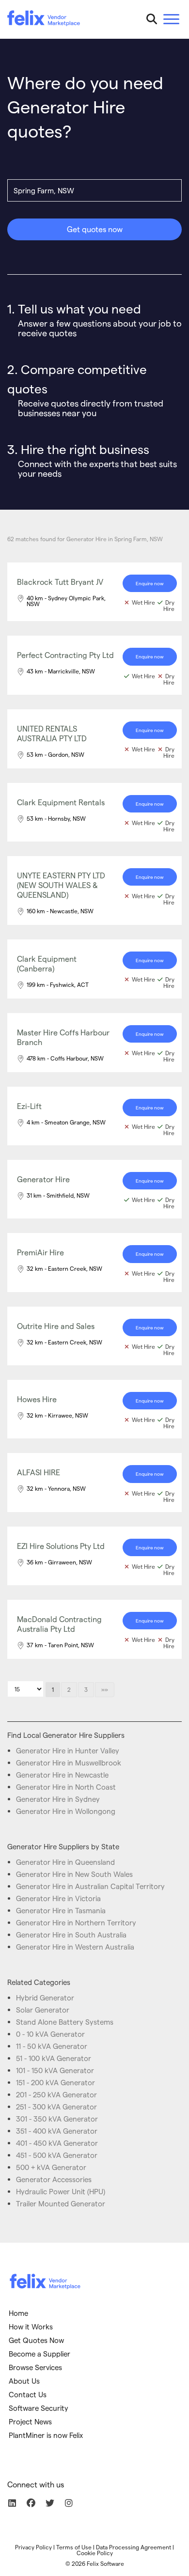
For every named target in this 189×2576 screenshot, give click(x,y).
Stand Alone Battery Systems (65, 2022)
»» (105, 1689)
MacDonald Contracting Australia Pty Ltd (59, 1624)
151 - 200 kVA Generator (55, 2082)
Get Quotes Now (36, 2340)
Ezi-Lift (29, 1106)
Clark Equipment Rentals (61, 802)
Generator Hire (43, 1179)
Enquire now (150, 583)
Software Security (39, 2408)
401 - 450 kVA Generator (57, 2143)
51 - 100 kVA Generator (54, 2058)
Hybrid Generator (45, 1998)
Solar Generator (43, 2010)
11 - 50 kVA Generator (52, 2046)
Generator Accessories (54, 2179)
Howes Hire (37, 1399)
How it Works (31, 2326)
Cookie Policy (95, 2553)
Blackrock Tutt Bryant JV (60, 582)
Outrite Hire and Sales (56, 1326)
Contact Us (28, 2394)
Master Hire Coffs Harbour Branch (63, 1037)
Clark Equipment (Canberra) (47, 963)
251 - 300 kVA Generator (56, 2107)
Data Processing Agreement (134, 2547)
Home (18, 2313)
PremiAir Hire (40, 1252)
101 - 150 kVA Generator (55, 2070)
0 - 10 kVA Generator (50, 2034)
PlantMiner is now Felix (46, 2435)
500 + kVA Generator (51, 2167)
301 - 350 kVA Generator (57, 2119)
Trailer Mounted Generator (61, 2203)
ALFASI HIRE (39, 1472)
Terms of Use (74, 2547)
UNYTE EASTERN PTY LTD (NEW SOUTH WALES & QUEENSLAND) (61, 885)
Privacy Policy (33, 2547)
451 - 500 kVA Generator (57, 2155)
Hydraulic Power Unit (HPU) (61, 2191)
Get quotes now (95, 229)
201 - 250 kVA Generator (56, 2094)
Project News (30, 2421)
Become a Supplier (39, 2354)
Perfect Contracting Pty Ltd (65, 655)
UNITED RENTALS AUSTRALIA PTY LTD (52, 733)
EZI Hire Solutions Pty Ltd (61, 1546)
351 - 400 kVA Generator (57, 2131)
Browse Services (35, 2367)
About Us (24, 2381)
